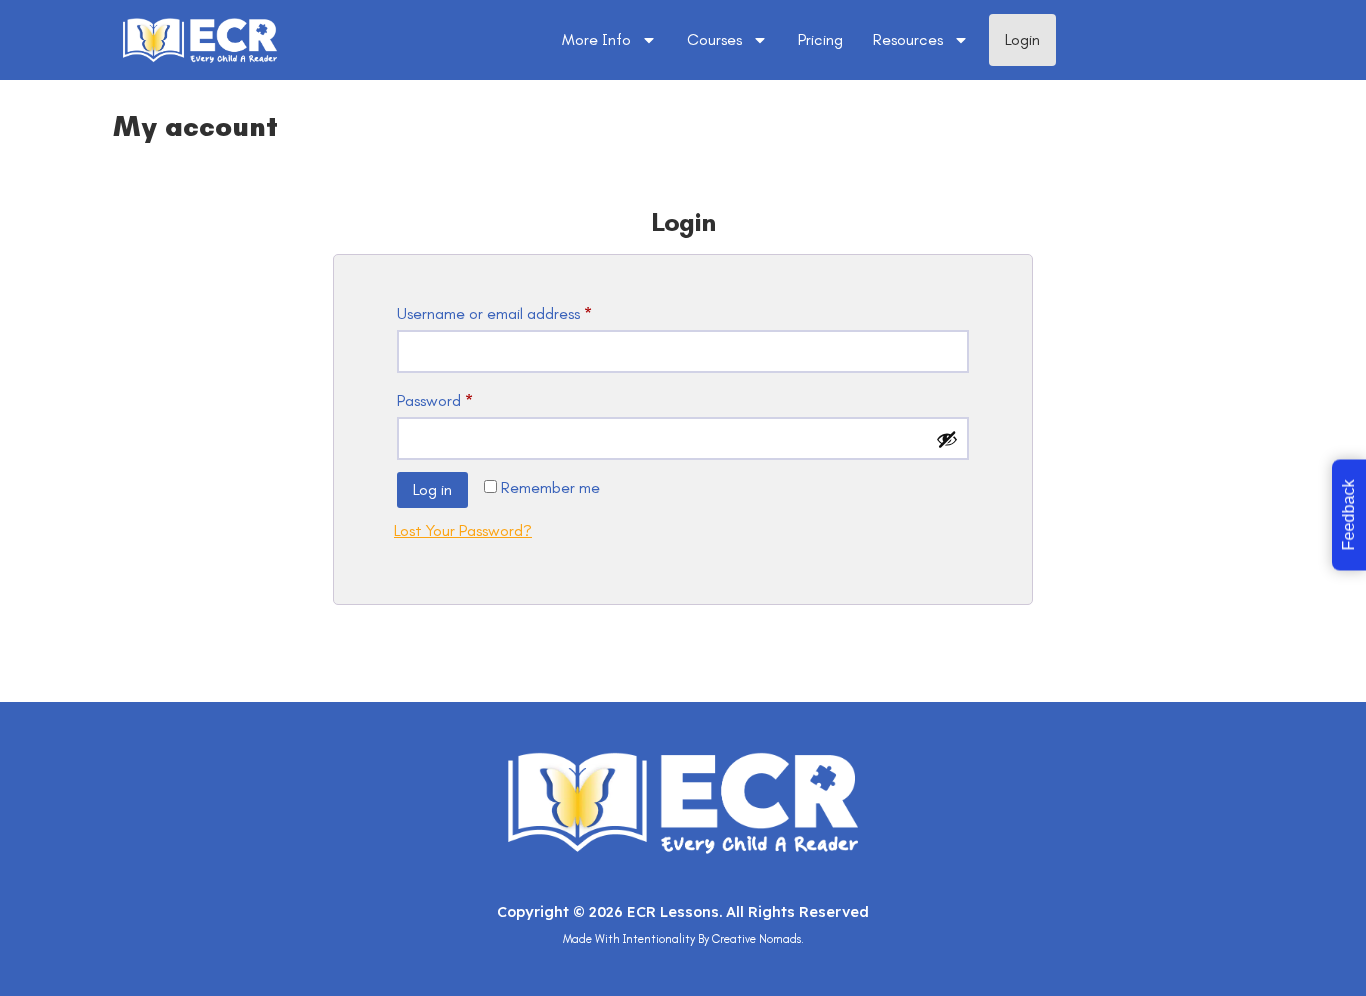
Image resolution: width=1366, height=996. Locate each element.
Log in (432, 489)
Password (465, 397)
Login (1022, 39)
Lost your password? (463, 530)
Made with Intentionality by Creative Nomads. (683, 939)
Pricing (820, 39)
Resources (908, 39)
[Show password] (947, 439)
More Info (596, 39)
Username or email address (524, 310)
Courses (714, 39)
